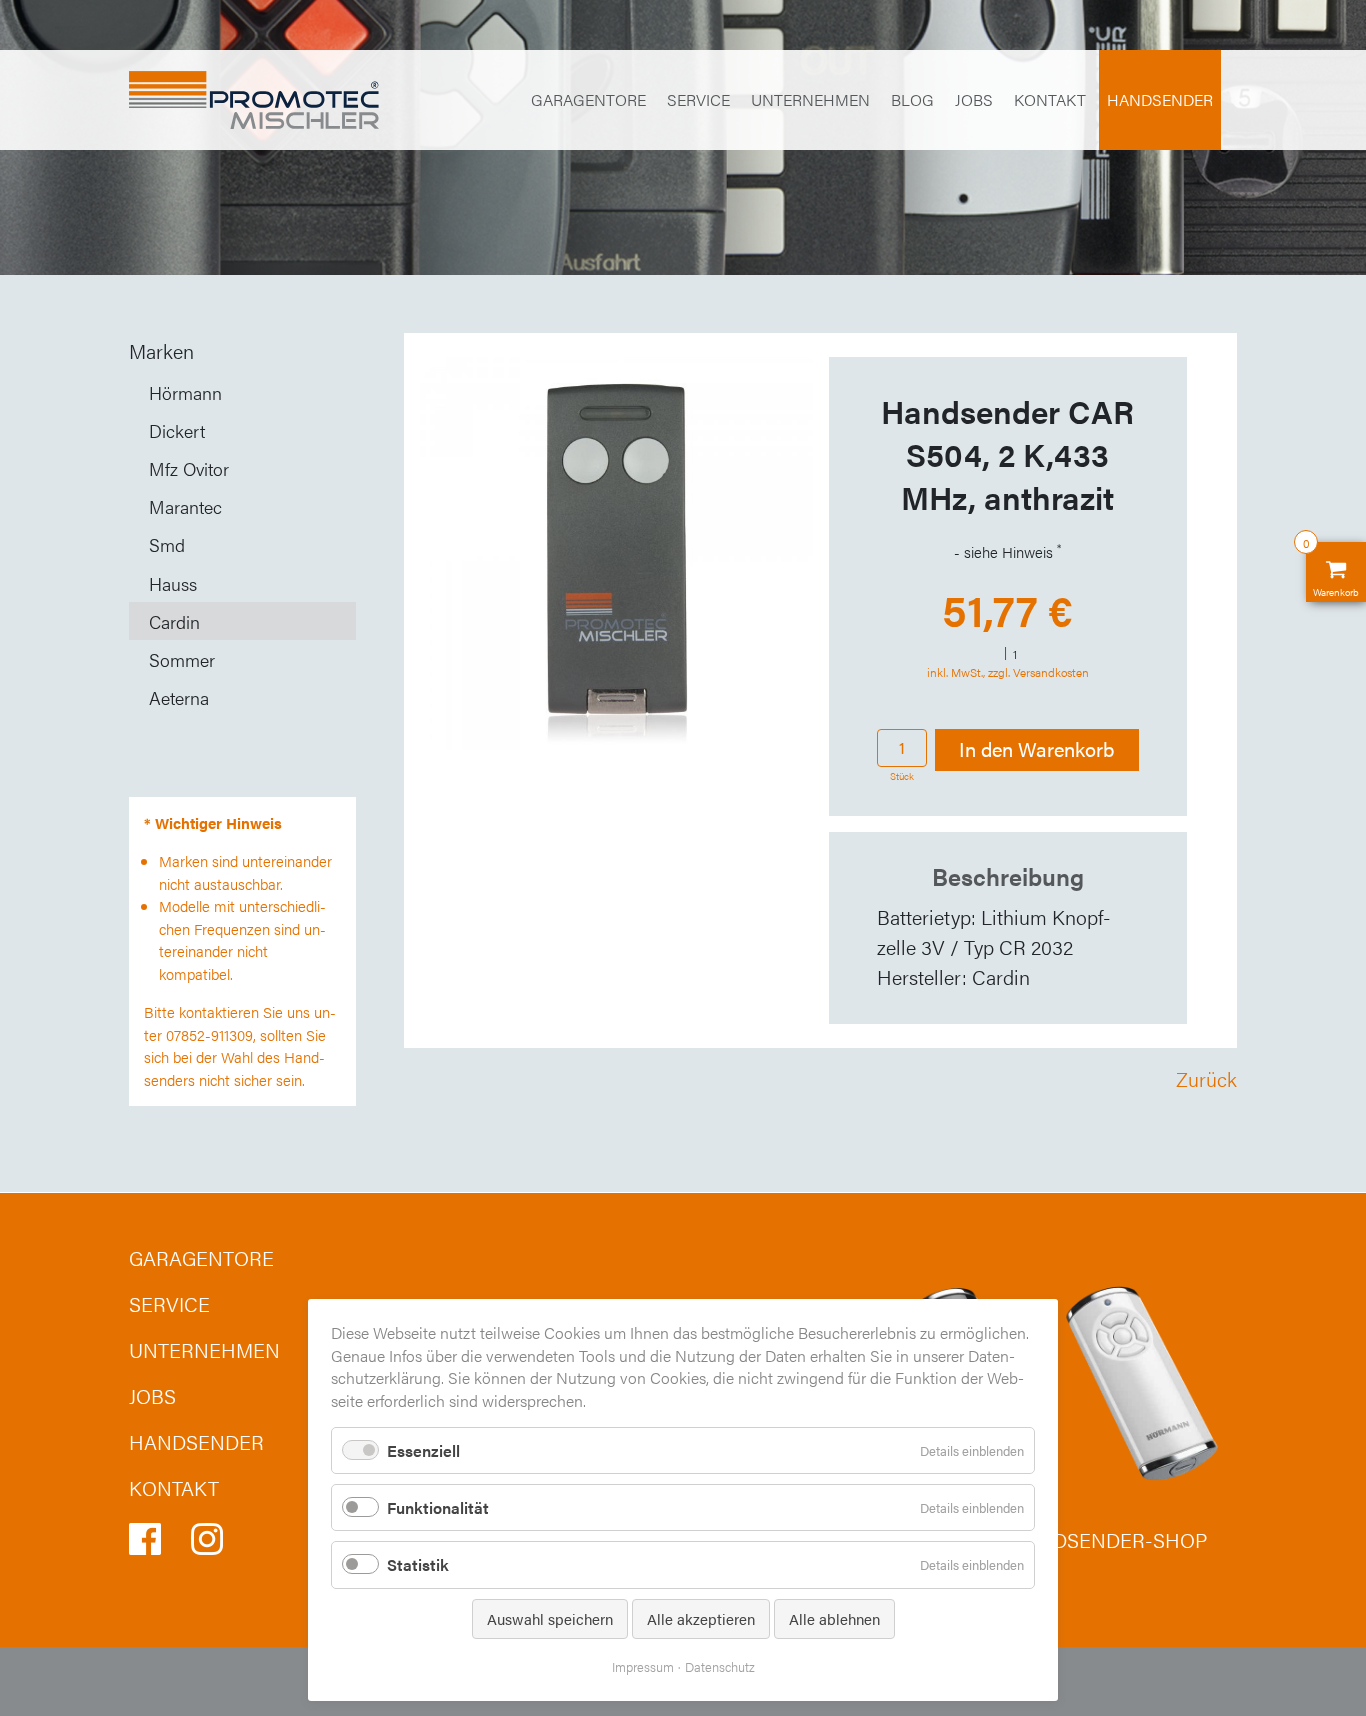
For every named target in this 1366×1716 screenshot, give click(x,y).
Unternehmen (810, 99)
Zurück (1206, 1078)
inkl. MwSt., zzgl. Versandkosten (1008, 672)
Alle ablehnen (834, 1618)
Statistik (418, 1564)
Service (698, 99)
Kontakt (1050, 99)
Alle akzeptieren (701, 1618)
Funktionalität (438, 1507)
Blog (912, 99)
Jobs (974, 99)
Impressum (643, 1666)
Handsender (1160, 99)
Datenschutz (720, 1666)
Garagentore (588, 99)
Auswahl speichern (550, 1618)
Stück (902, 776)
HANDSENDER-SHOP (1108, 1539)
